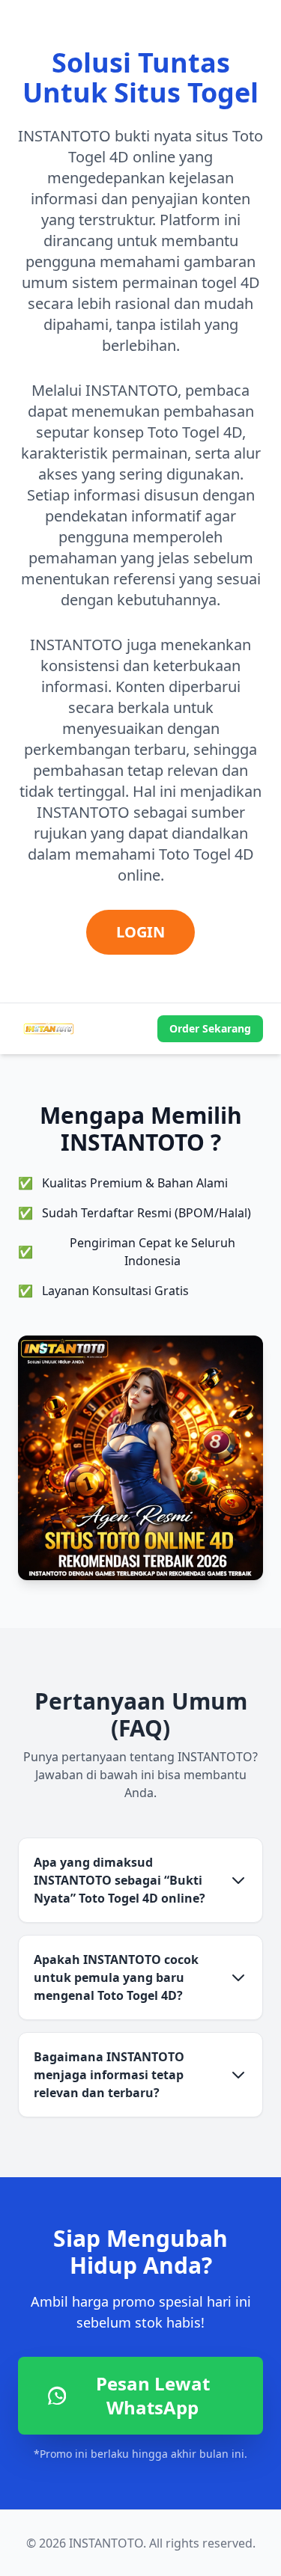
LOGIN (140, 932)
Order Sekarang (210, 1028)
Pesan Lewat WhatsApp (153, 2395)
